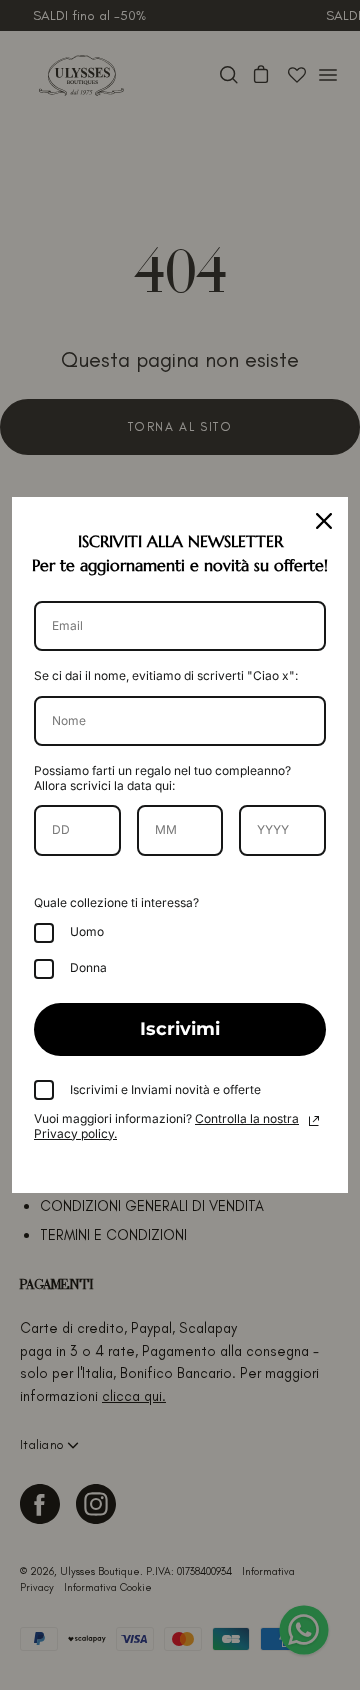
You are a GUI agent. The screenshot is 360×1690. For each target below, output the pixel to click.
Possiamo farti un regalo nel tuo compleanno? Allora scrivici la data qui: (162, 777)
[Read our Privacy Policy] (314, 1121)
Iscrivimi (180, 1029)
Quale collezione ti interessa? (116, 902)
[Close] (324, 521)
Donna (88, 967)
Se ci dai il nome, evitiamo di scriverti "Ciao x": (166, 675)
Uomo (87, 931)
